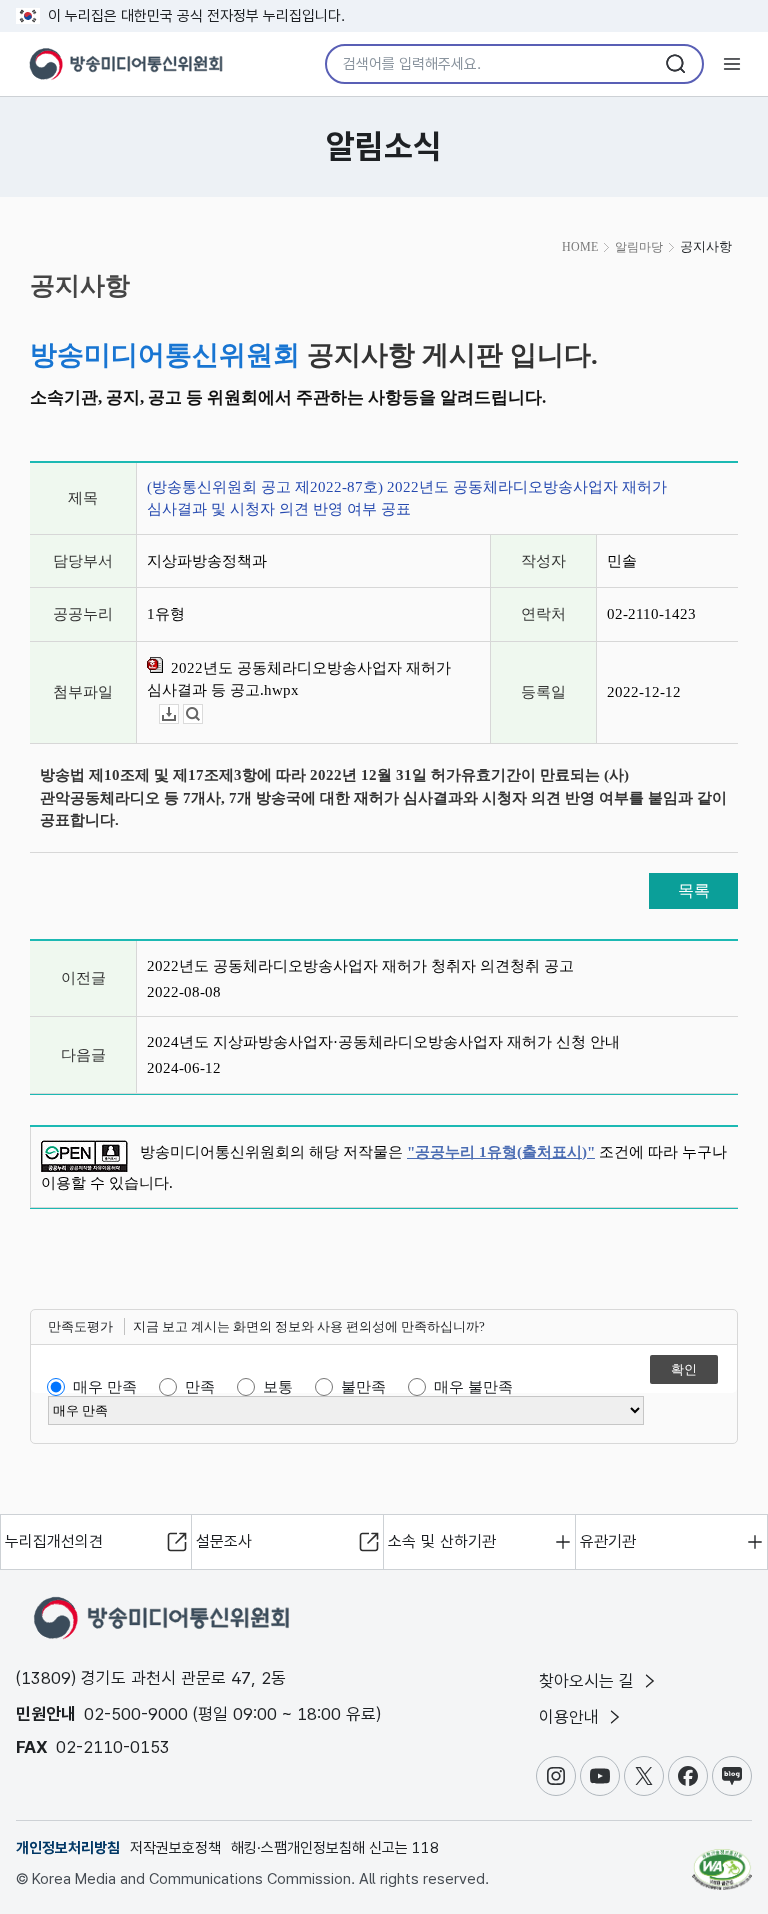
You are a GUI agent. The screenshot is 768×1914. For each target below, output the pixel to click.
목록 (694, 890)
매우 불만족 (473, 1387)
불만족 (363, 1387)
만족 (200, 1387)
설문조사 (224, 1541)
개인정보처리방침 (68, 1848)
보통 (278, 1387)
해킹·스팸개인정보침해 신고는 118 (335, 1848)
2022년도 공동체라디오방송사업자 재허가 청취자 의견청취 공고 (360, 966)
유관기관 (608, 1541)
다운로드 (178, 714)
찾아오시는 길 (589, 1681)
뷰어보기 (202, 714)
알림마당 (639, 247)
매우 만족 (105, 1387)
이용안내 (571, 1717)
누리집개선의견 (54, 1541)
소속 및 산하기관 (442, 1541)
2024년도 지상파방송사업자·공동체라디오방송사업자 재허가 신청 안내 (383, 1042)
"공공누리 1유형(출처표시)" (501, 1152)
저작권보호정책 (175, 1848)
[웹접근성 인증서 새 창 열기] (722, 1861)
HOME (580, 247)
